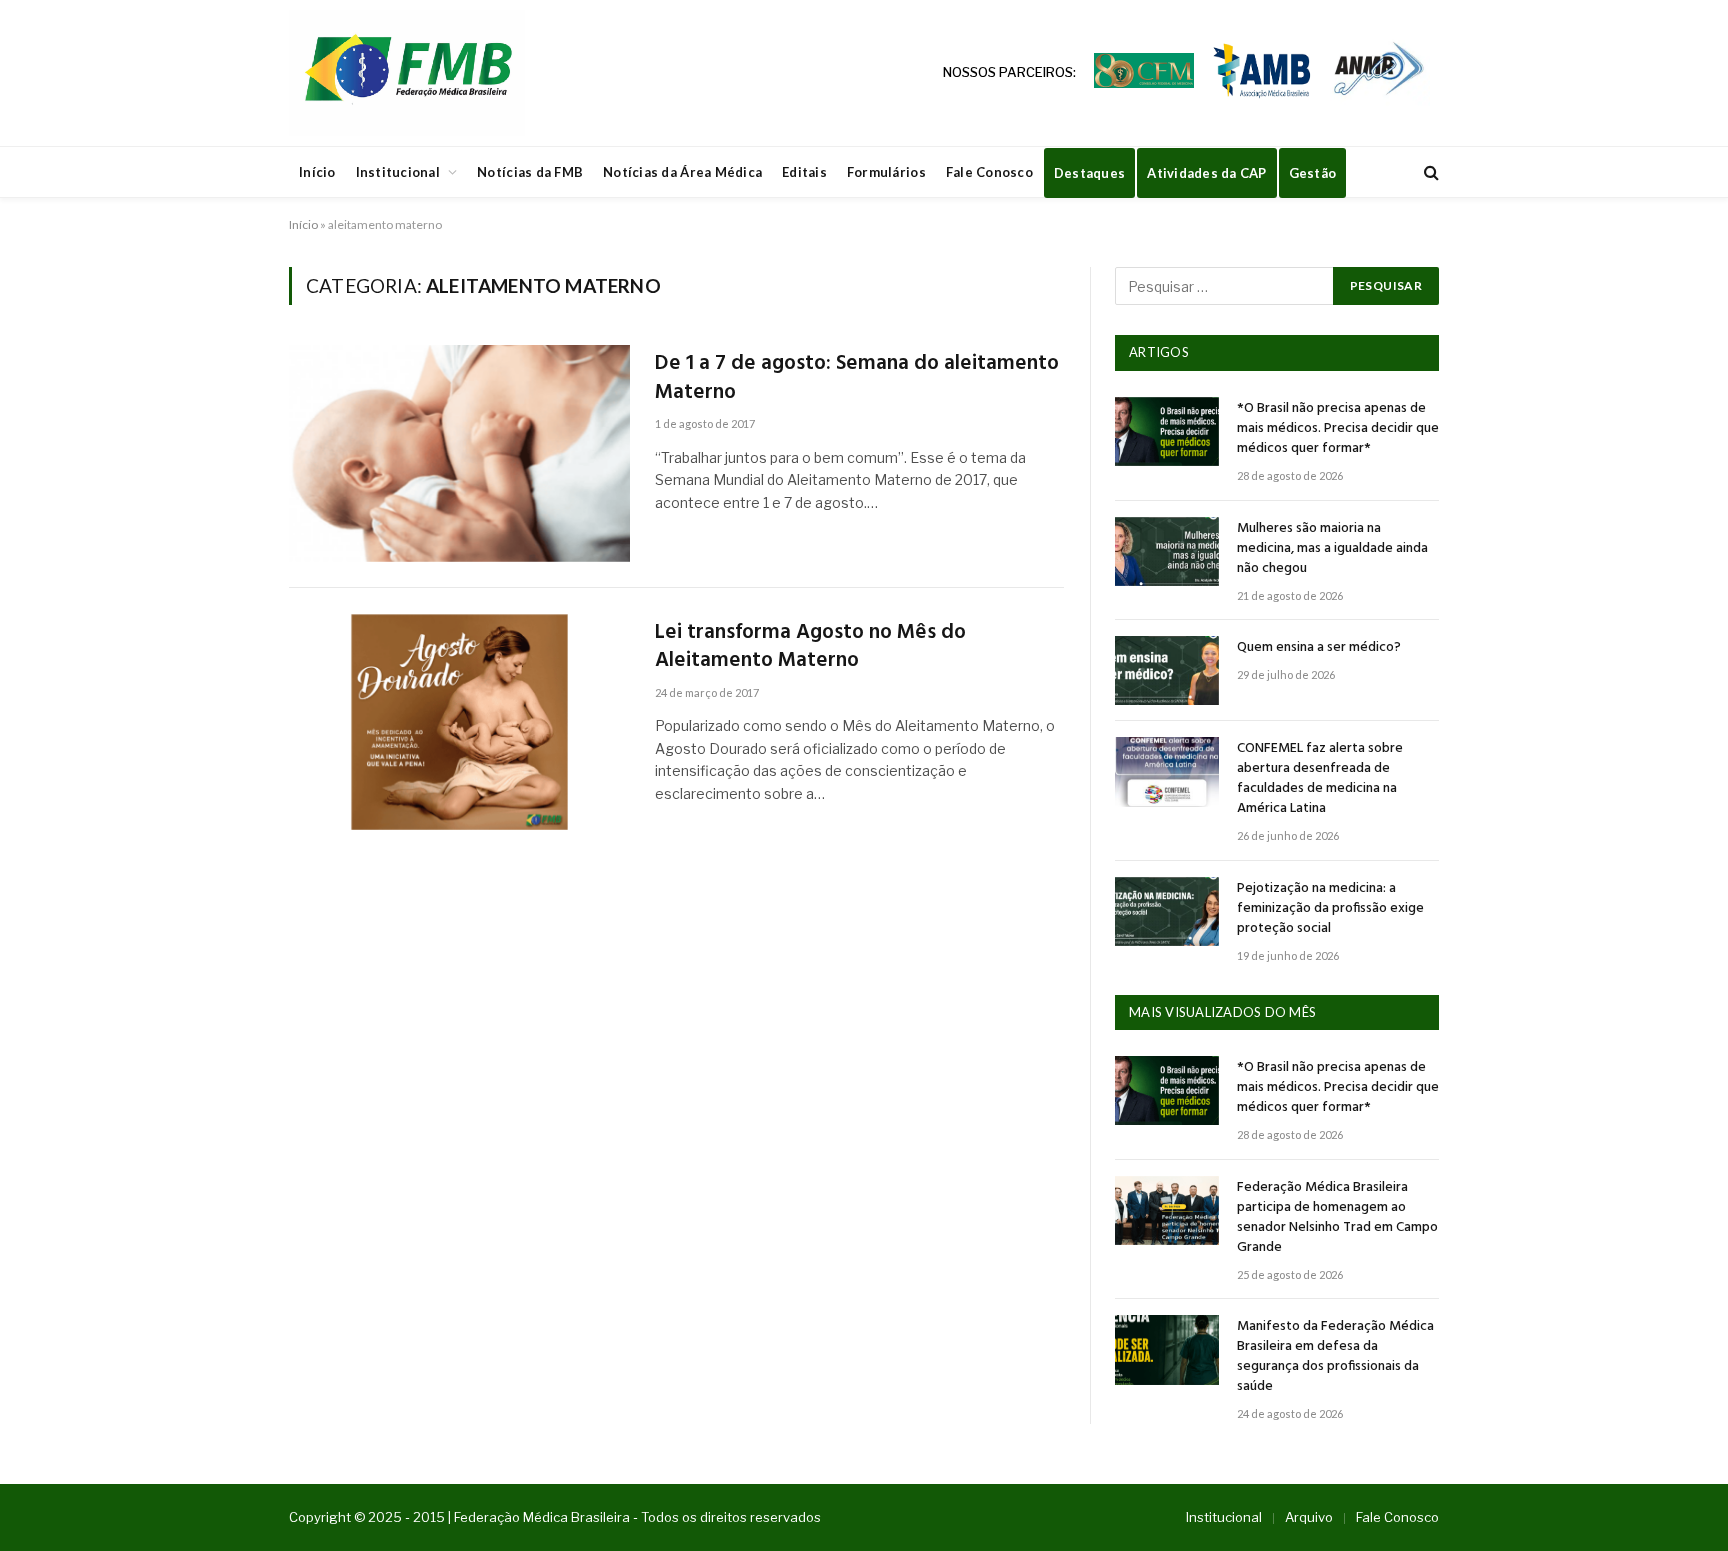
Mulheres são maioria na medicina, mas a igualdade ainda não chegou (1332, 549)
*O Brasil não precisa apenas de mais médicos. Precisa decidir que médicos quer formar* (1338, 429)
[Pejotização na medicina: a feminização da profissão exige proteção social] (1167, 911)
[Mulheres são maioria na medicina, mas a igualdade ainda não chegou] (1167, 551)
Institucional (398, 172)
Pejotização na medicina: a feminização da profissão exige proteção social (1330, 909)
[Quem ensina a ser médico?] (1167, 670)
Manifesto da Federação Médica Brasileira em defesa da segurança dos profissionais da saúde (1335, 1357)
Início (317, 172)
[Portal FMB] (407, 73)
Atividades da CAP (1206, 173)
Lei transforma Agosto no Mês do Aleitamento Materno (810, 647)
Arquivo (1309, 1517)
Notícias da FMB (530, 172)
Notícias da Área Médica (682, 172)
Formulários (886, 172)
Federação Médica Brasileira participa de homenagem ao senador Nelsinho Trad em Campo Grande (1337, 1218)
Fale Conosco (989, 172)
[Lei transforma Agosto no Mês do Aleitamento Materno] (459, 722)
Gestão (1313, 173)
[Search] (1429, 172)
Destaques (1089, 173)
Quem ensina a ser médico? (1319, 648)
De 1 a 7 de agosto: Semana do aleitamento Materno (857, 378)
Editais (804, 172)
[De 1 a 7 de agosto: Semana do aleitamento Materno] (459, 453)
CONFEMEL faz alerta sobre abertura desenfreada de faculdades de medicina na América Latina (1320, 779)
